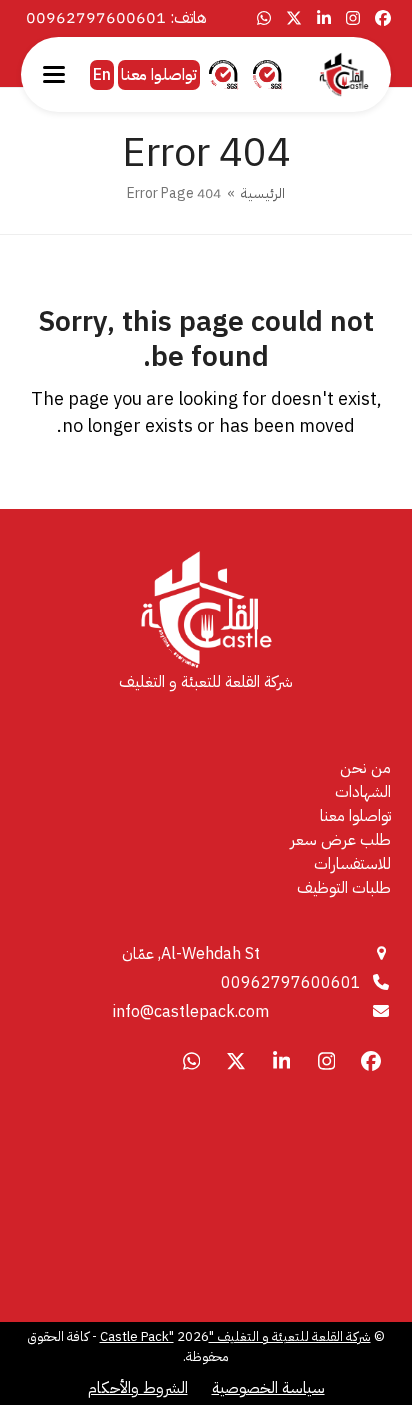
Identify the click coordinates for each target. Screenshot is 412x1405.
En (102, 75)
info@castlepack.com (191, 1012)
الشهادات (363, 792)
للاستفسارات (352, 864)
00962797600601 (291, 983)
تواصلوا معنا (159, 75)
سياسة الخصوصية (268, 1388)
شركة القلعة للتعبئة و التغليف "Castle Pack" (235, 1336)
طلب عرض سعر (340, 840)
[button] (54, 74)
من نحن (365, 768)
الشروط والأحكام (138, 1388)
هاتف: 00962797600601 (116, 18)
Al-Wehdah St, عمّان (191, 954)
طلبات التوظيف (344, 888)
